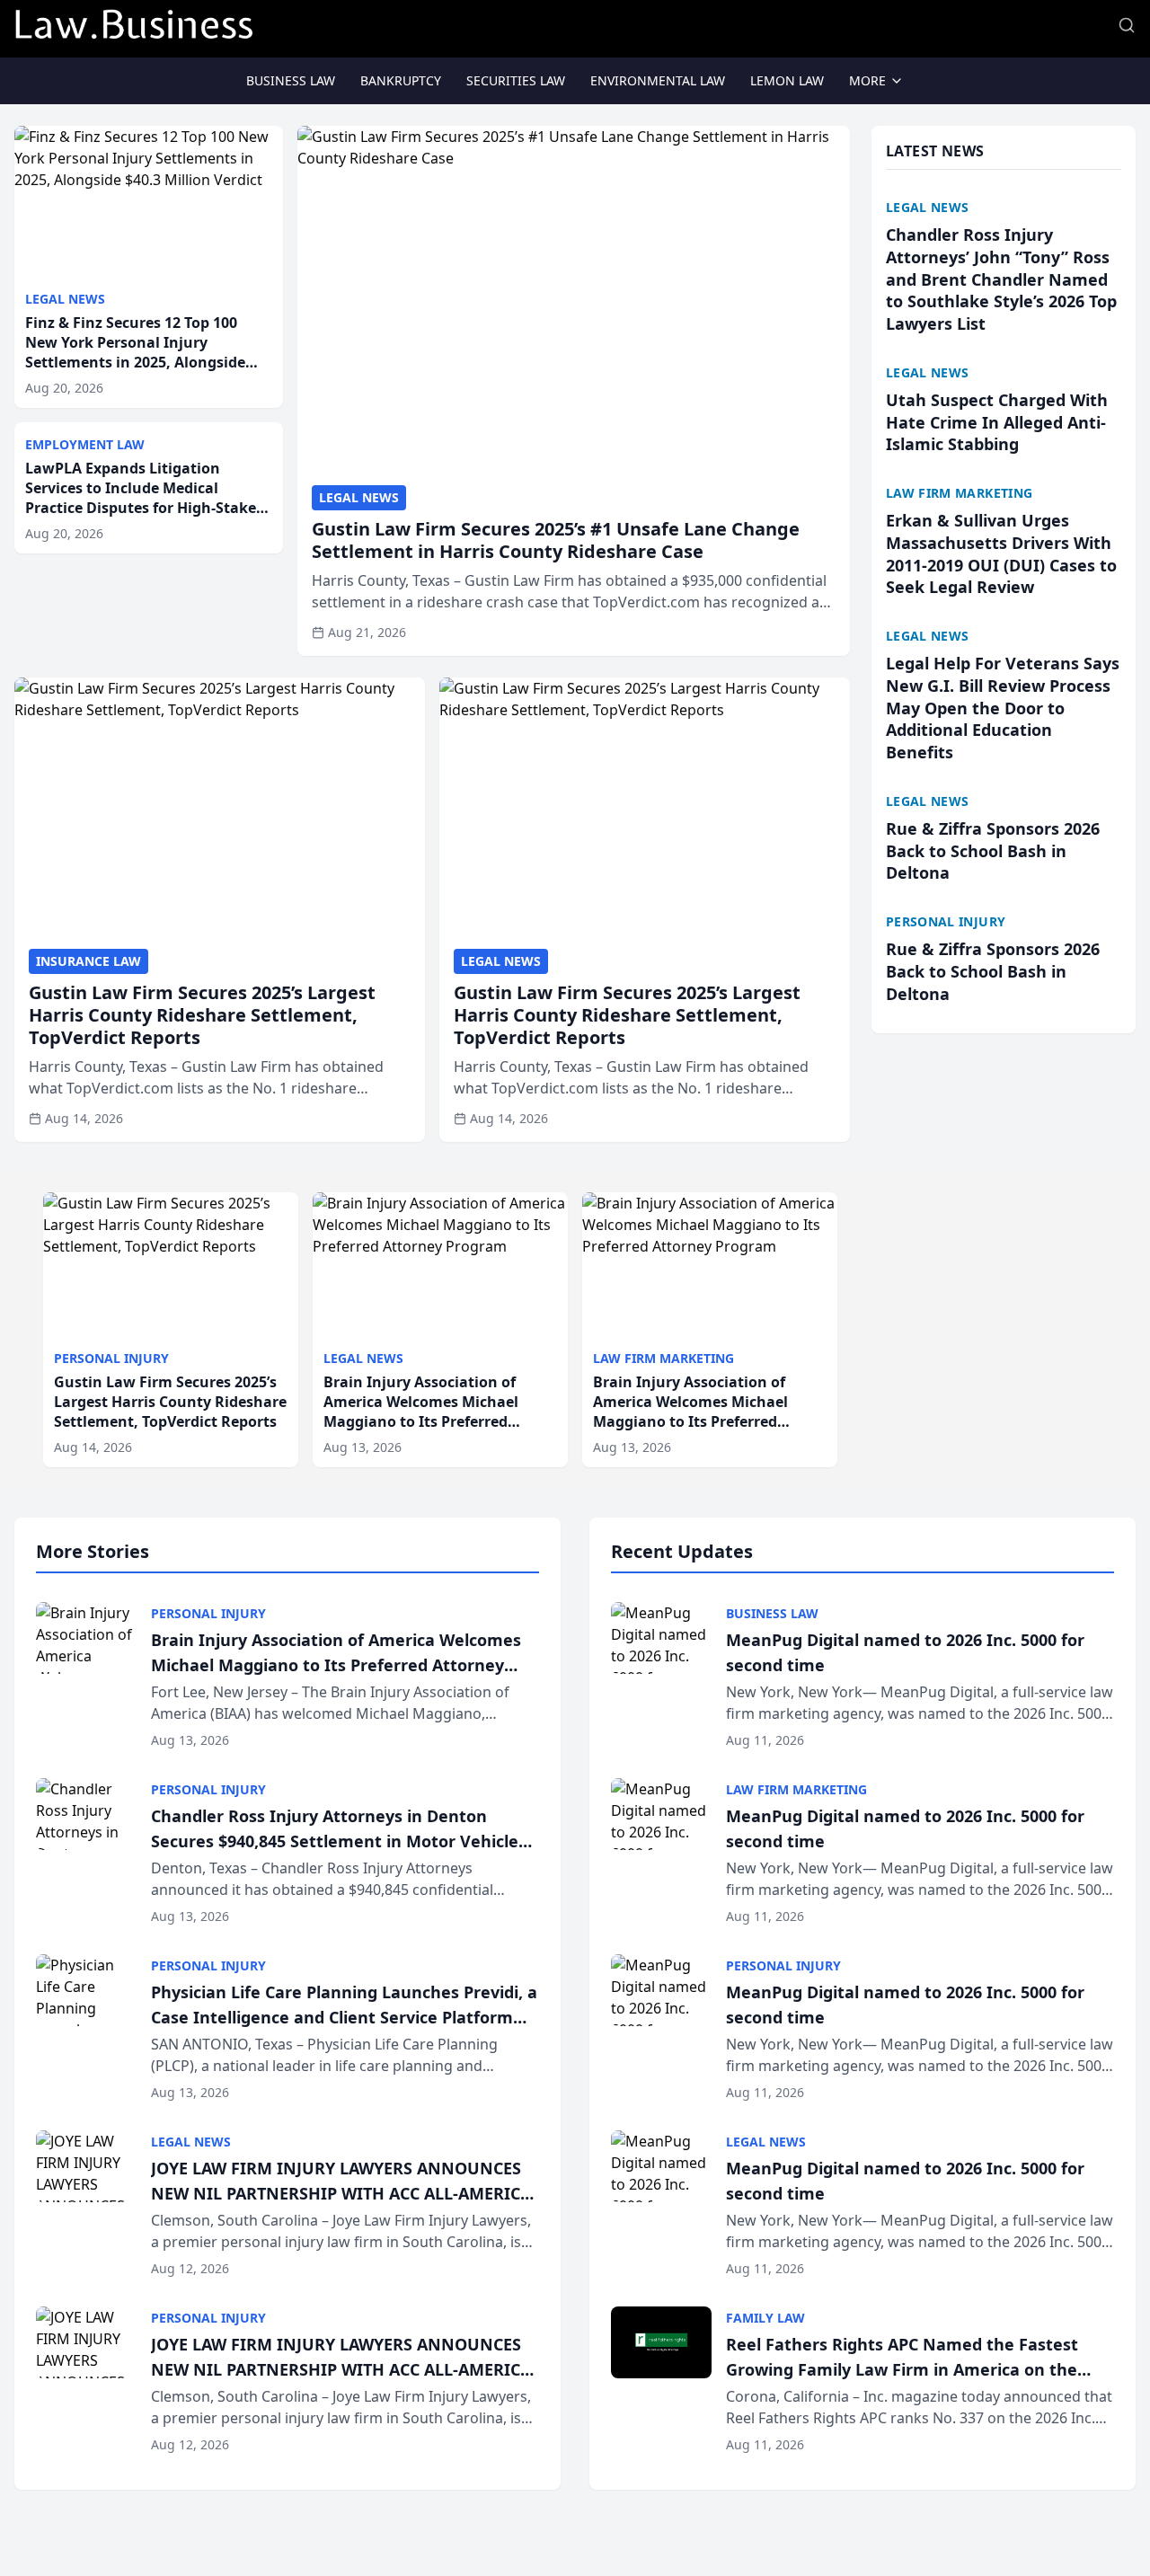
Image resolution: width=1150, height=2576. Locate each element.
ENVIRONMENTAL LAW (658, 80)
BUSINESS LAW (291, 80)
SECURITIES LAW (516, 80)
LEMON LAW (787, 80)
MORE (867, 80)
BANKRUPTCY (401, 80)
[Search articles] (1127, 25)
